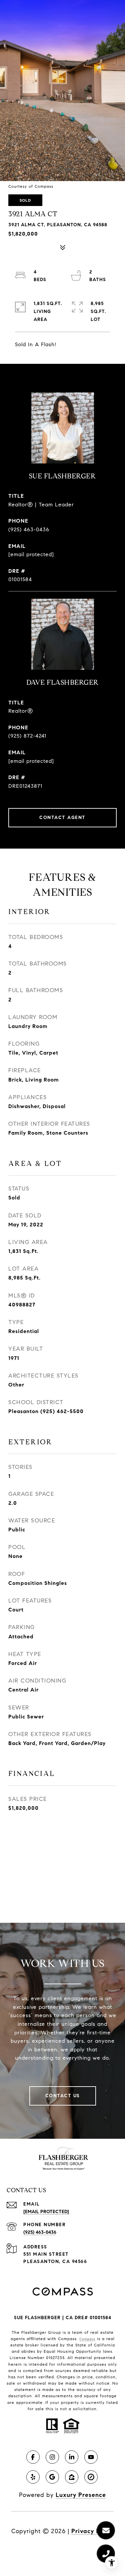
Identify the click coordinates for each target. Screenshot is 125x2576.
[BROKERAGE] (91, 2477)
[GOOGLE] (52, 2477)
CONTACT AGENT (62, 818)
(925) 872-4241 (27, 736)
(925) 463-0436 (29, 529)
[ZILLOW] (72, 2477)
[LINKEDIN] (72, 2457)
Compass (87, 2339)
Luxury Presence (81, 2495)
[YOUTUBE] (91, 2457)
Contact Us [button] (63, 2096)
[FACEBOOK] (33, 2457)
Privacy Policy (92, 2531)
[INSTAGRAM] (52, 2457)
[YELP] (33, 2477)
